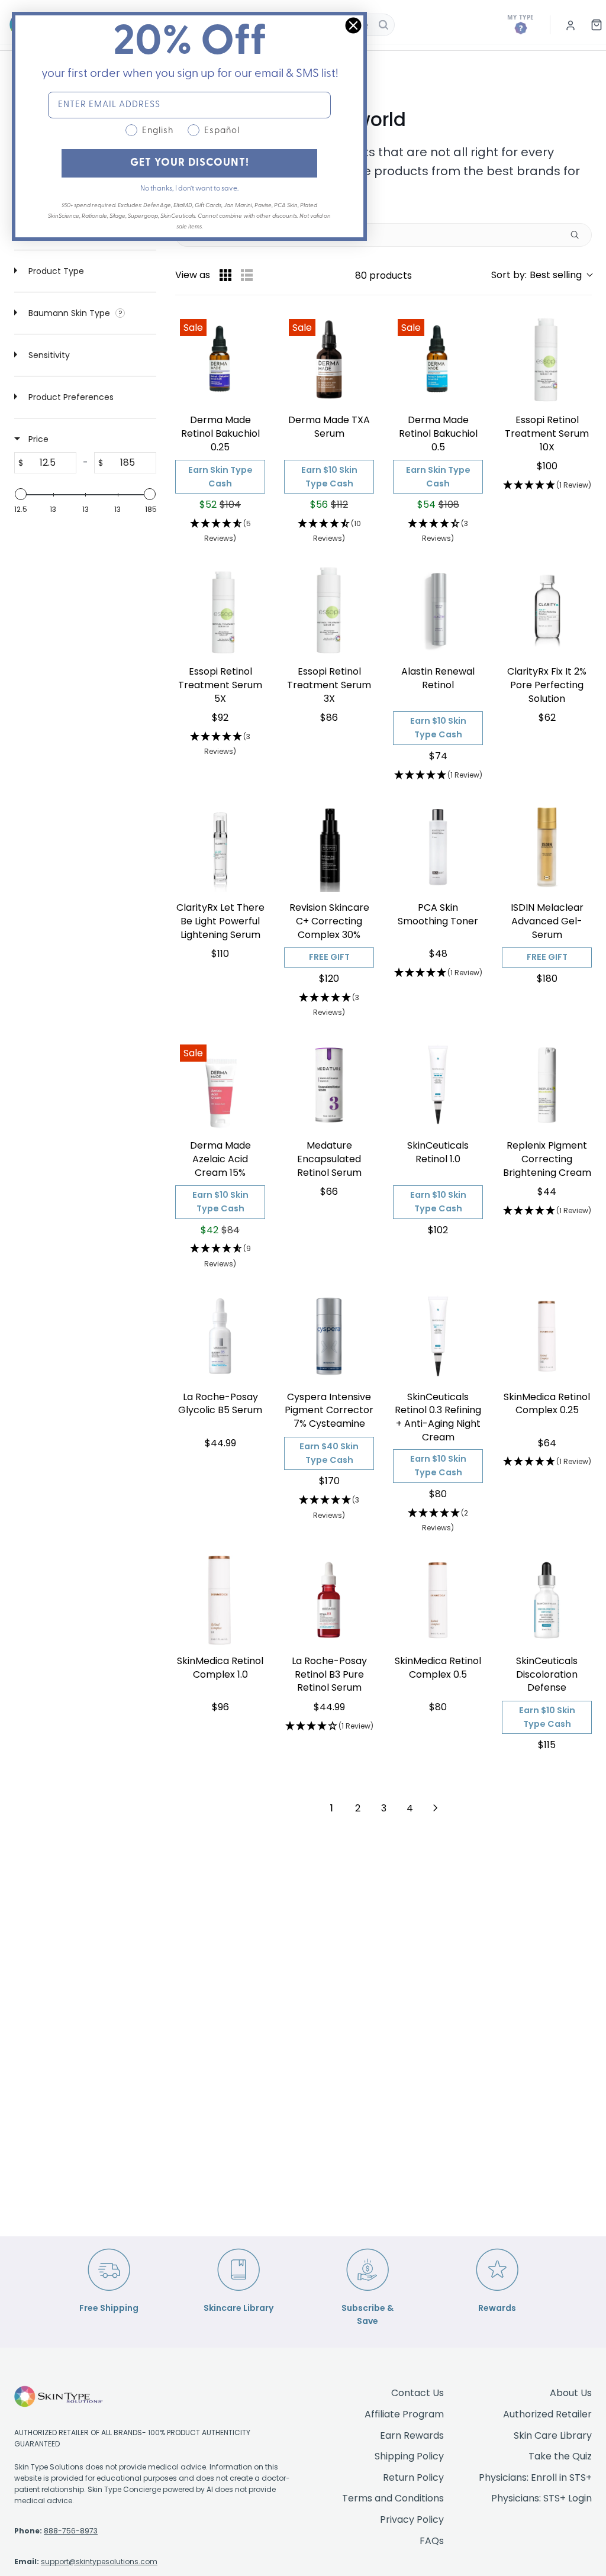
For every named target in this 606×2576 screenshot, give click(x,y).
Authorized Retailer (547, 2414)
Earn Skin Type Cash (220, 477)
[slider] (21, 494)
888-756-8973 (71, 2531)
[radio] (225, 275)
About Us (571, 2393)
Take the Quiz (560, 2456)
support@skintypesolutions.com (99, 2562)
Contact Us (418, 2393)
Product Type (55, 271)
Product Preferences (70, 397)
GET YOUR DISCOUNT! (190, 163)
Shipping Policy (409, 2456)
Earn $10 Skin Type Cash (329, 477)
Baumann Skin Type (69, 313)
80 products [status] (383, 275)
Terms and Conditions (393, 2498)
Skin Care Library (553, 2435)
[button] (541, 275)
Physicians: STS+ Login (541, 2498)
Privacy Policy (412, 2519)
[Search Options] (579, 235)
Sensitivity (48, 355)
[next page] (436, 1808)
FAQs (432, 2541)
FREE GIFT (329, 957)
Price (37, 439)
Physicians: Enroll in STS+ (535, 2477)
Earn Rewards (412, 2435)
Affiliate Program (404, 2414)
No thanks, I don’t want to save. (189, 189)
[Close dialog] (353, 25)
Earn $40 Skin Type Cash (329, 1453)
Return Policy (413, 2477)
